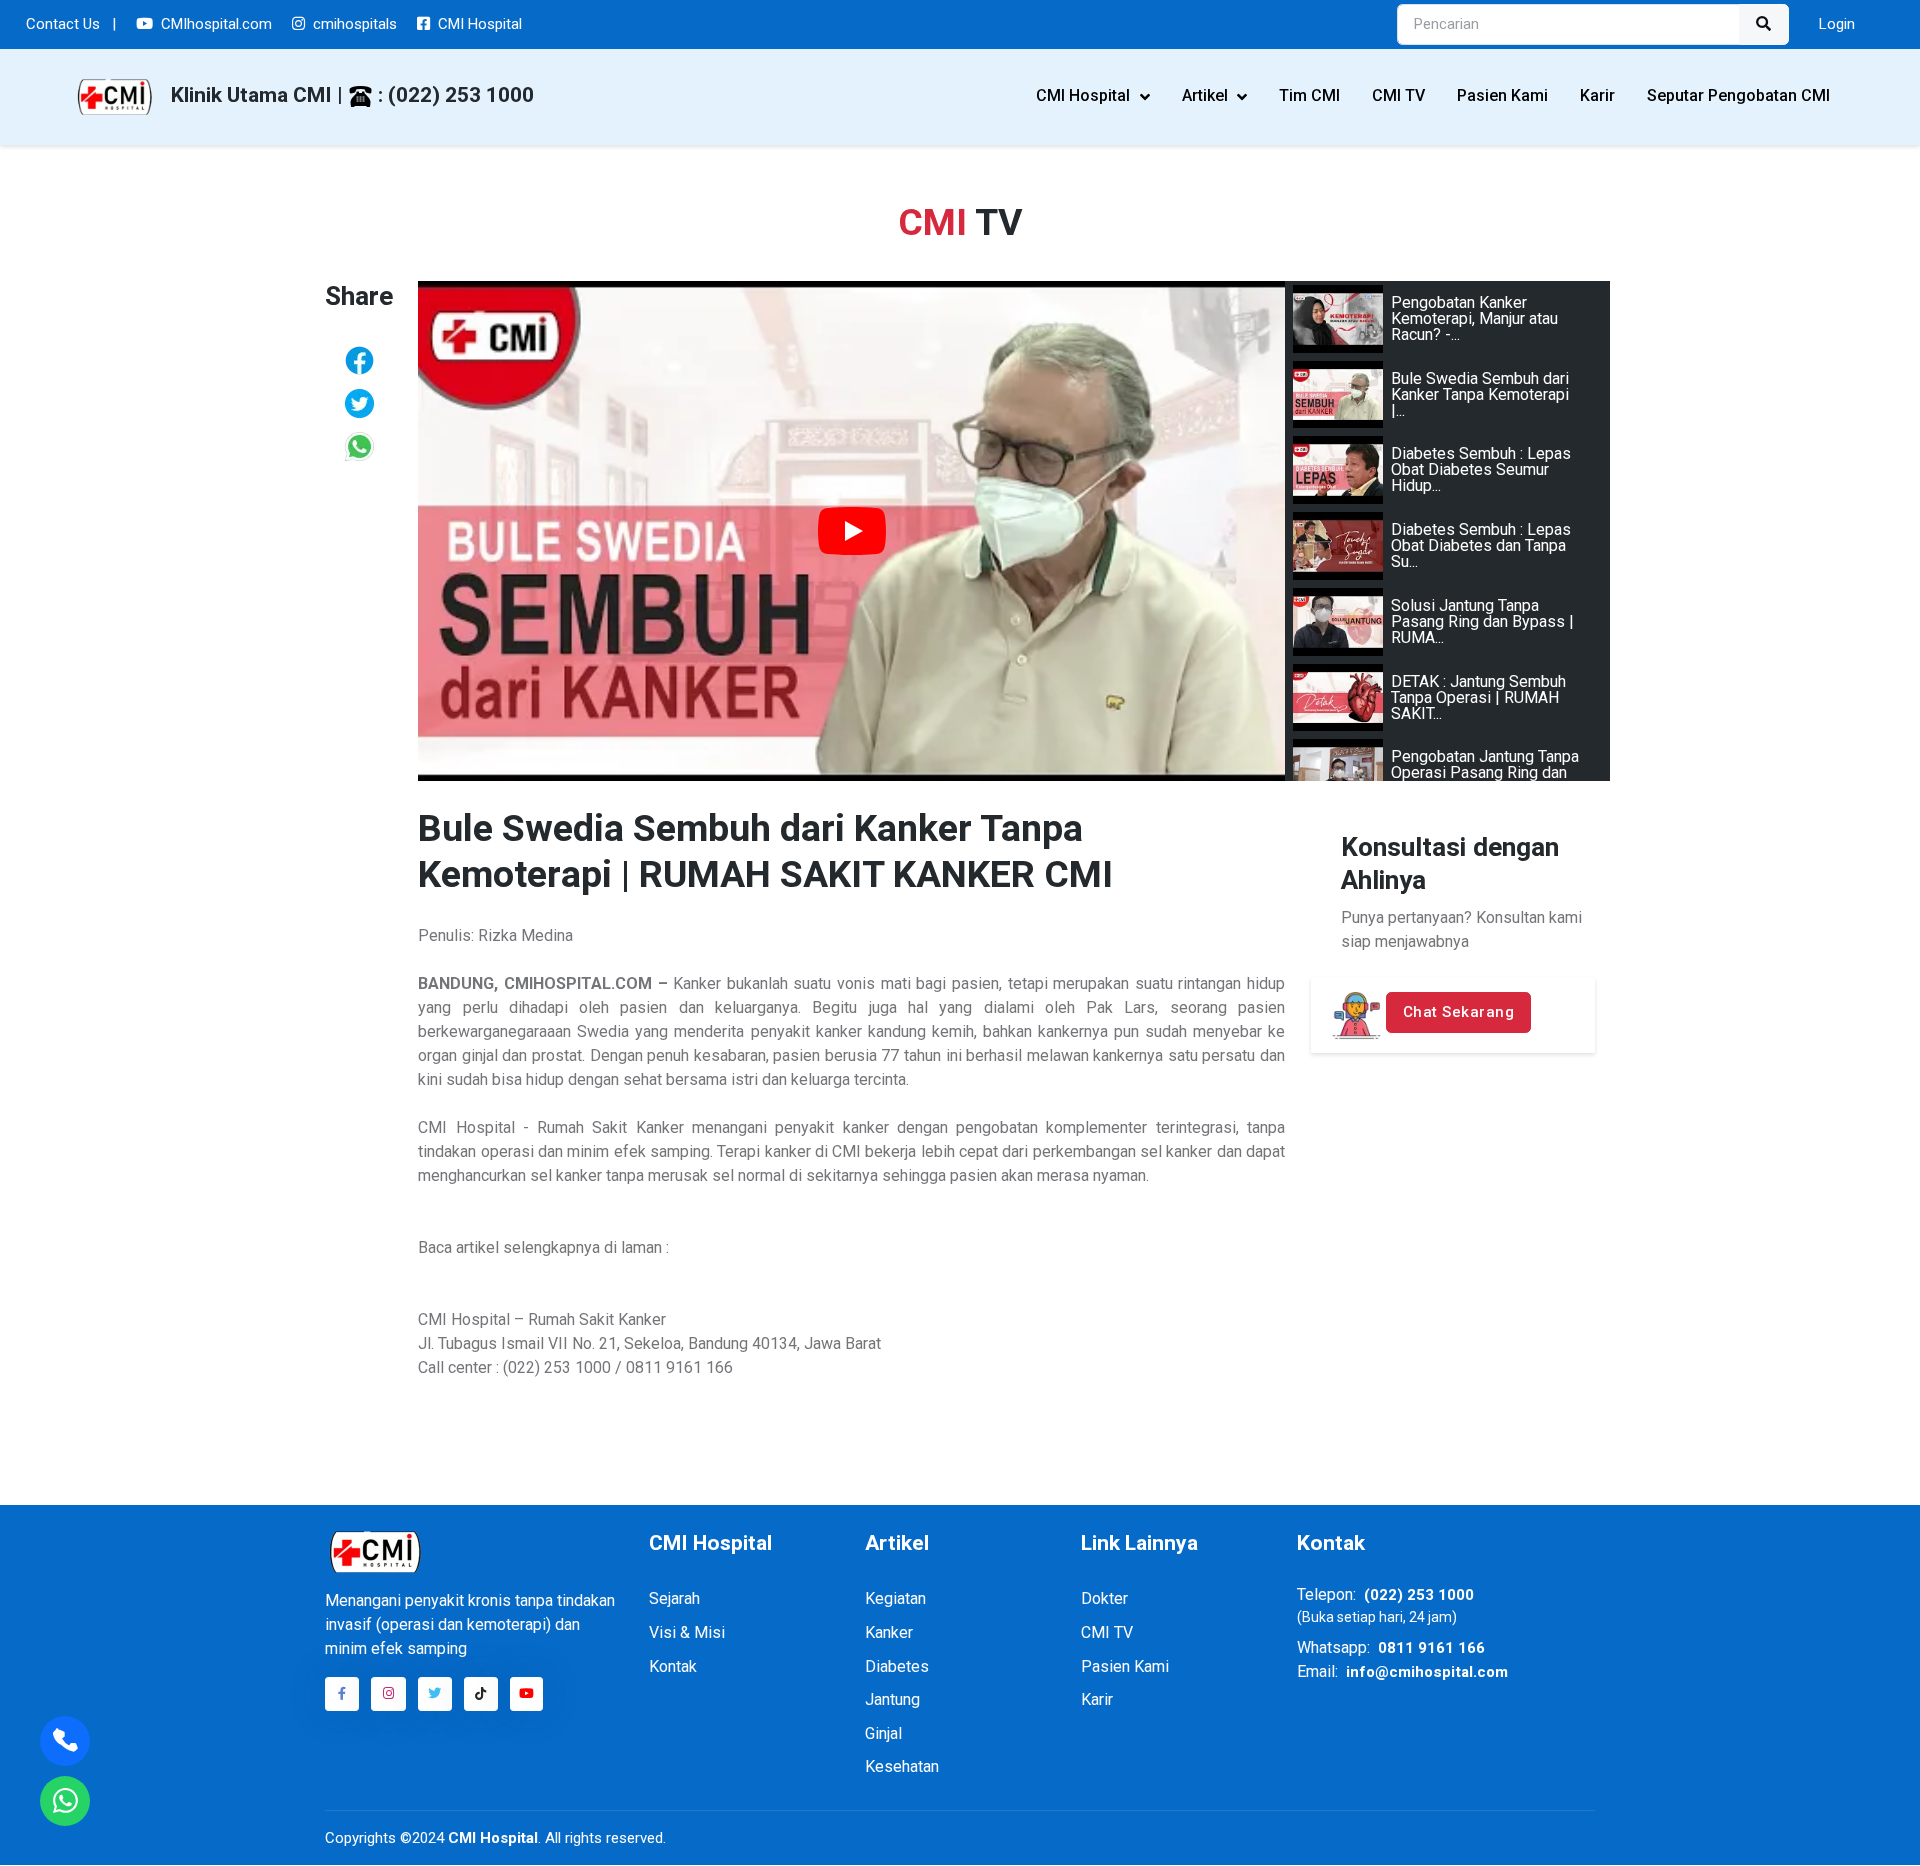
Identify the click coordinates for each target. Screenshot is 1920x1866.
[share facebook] (359, 360)
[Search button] (1764, 24)
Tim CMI (1309, 95)
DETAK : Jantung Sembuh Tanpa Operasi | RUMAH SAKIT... (1478, 697)
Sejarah (674, 1598)
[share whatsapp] (359, 446)
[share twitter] (359, 403)
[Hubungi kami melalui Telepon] (65, 1741)
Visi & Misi (687, 1632)
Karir (1597, 95)
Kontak (673, 1666)
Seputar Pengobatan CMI (1738, 95)
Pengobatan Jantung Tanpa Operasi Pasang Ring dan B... (1485, 772)
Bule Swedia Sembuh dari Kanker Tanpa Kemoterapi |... (1480, 394)
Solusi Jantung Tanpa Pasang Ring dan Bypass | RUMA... (1482, 621)
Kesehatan (902, 1766)
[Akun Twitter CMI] (435, 1694)
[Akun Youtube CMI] (527, 1694)
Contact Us (71, 24)
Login (1837, 24)
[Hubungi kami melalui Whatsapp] (65, 1801)
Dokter (1104, 1598)
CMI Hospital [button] (1085, 95)
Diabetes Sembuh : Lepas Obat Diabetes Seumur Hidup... (1481, 469)
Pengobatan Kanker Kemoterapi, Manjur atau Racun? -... (1474, 318)
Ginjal (883, 1733)
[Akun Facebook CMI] (342, 1694)
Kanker (889, 1632)
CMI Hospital (491, 1838)
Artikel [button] (1207, 95)
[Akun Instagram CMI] (388, 1694)
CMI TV (1398, 95)
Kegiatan (895, 1598)
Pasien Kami (1502, 95)
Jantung (892, 1699)
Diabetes (897, 1666)
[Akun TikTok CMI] (481, 1694)
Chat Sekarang (1459, 1012)
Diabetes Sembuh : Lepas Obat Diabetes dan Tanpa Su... (1481, 545)
